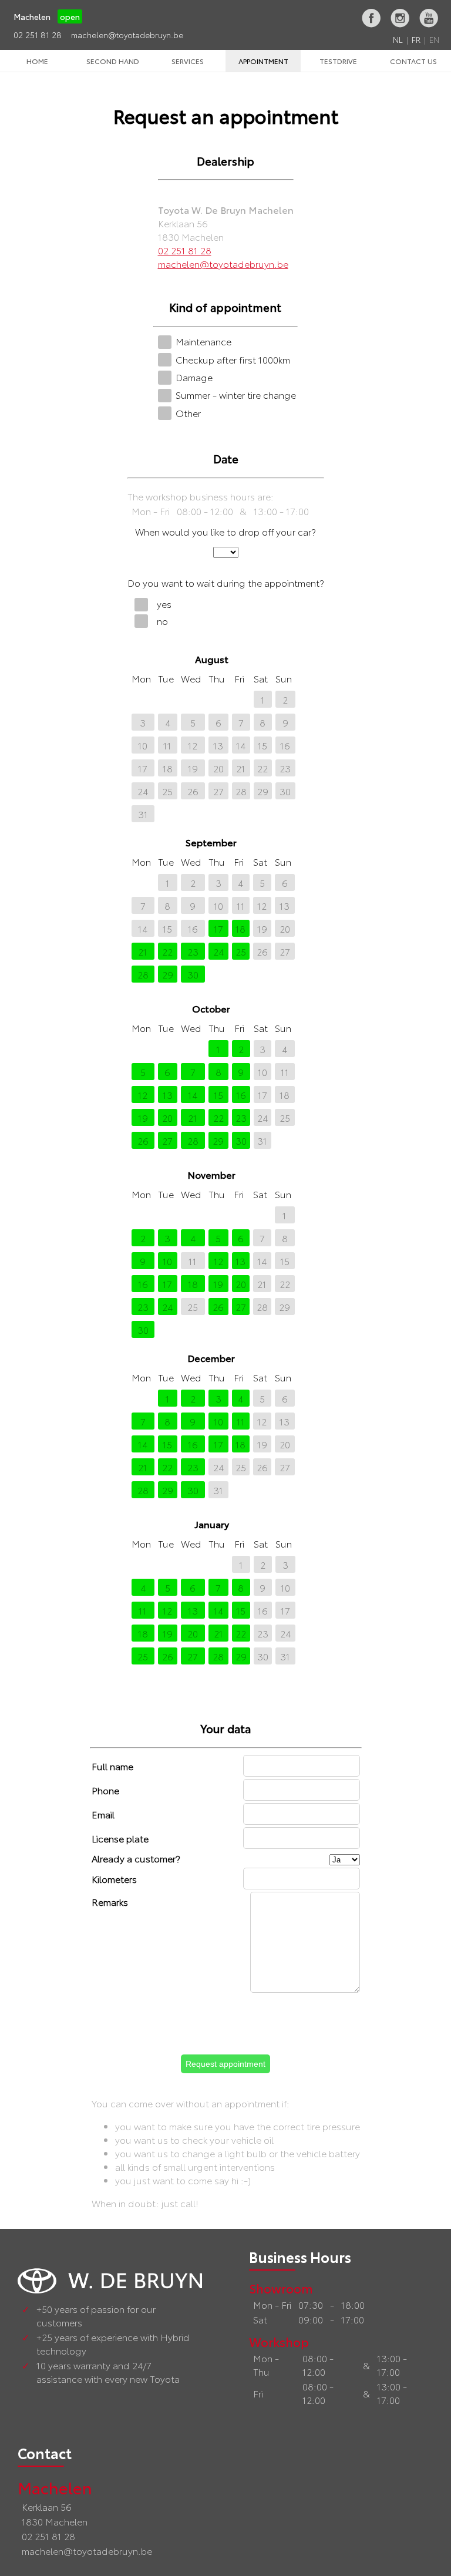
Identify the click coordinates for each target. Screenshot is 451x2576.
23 (285, 768)
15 (262, 745)
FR (416, 39)
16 (285, 745)
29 (263, 791)
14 (241, 745)
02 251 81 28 (38, 35)
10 (143, 745)
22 (262, 768)
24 (143, 791)
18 (168, 768)
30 (285, 791)
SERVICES (188, 61)
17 (143, 768)
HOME (37, 61)
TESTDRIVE (338, 61)
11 (167, 745)
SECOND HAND (113, 61)
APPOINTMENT (263, 61)
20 (218, 768)
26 (193, 791)
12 (193, 745)
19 (193, 768)
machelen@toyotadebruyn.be (127, 35)
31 (143, 814)
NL (398, 39)
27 (218, 791)
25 (167, 791)
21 (241, 768)
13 (218, 745)
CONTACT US (413, 61)
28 (241, 791)
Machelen (55, 2487)
